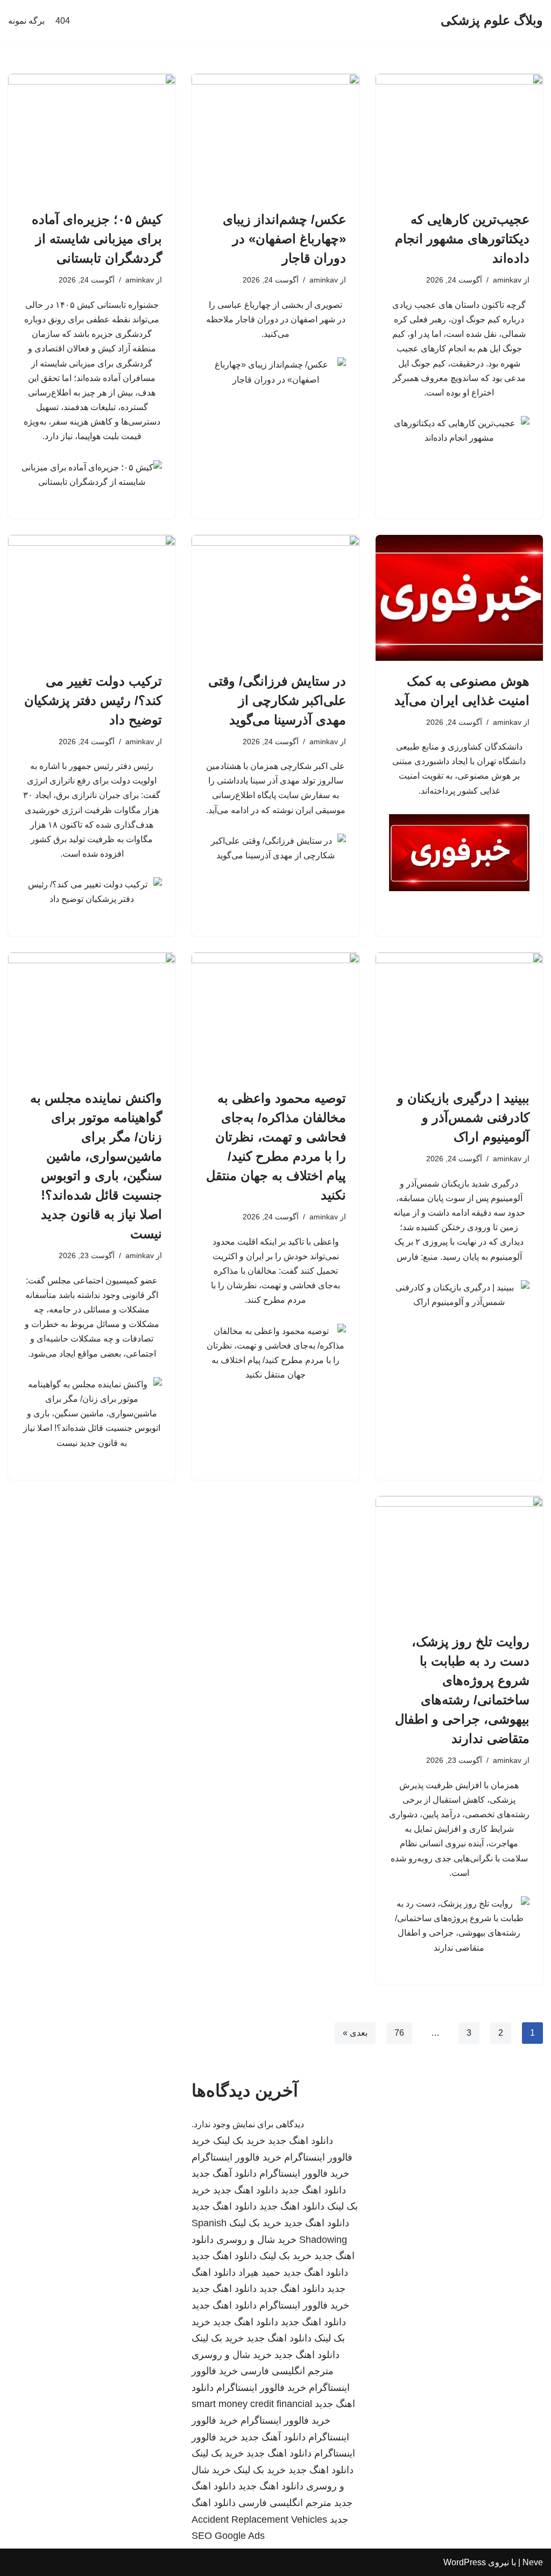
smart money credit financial (252, 2404)
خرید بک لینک (239, 2141)
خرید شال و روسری (256, 2240)
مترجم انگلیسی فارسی (287, 2371)
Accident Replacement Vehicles (259, 2519)
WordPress (465, 2562)
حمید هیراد (259, 2272)
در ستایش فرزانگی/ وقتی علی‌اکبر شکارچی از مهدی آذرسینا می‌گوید (277, 700)
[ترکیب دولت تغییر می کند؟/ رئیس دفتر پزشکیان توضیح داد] (92, 598)
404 (63, 21)
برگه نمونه (26, 21)
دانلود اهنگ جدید (301, 2141)
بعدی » (355, 2033)
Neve (533, 2562)
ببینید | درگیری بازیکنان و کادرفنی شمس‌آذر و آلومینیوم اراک (463, 1117)
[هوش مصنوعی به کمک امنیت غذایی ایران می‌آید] (459, 598)
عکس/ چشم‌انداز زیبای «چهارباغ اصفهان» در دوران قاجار (284, 239)
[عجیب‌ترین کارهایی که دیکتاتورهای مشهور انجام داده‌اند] (459, 136)
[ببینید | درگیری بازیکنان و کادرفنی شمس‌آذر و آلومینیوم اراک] (459, 1015)
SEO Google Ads (228, 2536)
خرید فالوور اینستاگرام (236, 2157)
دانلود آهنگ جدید (224, 2173)
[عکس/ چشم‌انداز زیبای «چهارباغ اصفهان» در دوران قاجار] (275, 136)
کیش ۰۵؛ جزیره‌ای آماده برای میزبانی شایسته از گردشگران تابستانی (97, 239)
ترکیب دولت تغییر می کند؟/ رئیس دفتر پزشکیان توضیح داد (93, 700)
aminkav (507, 280)
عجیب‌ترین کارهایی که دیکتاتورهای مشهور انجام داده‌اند (462, 239)
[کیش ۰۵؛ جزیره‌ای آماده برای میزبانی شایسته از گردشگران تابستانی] (92, 136)
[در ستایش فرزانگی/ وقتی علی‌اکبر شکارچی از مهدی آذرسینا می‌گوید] (275, 598)
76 (399, 2033)
